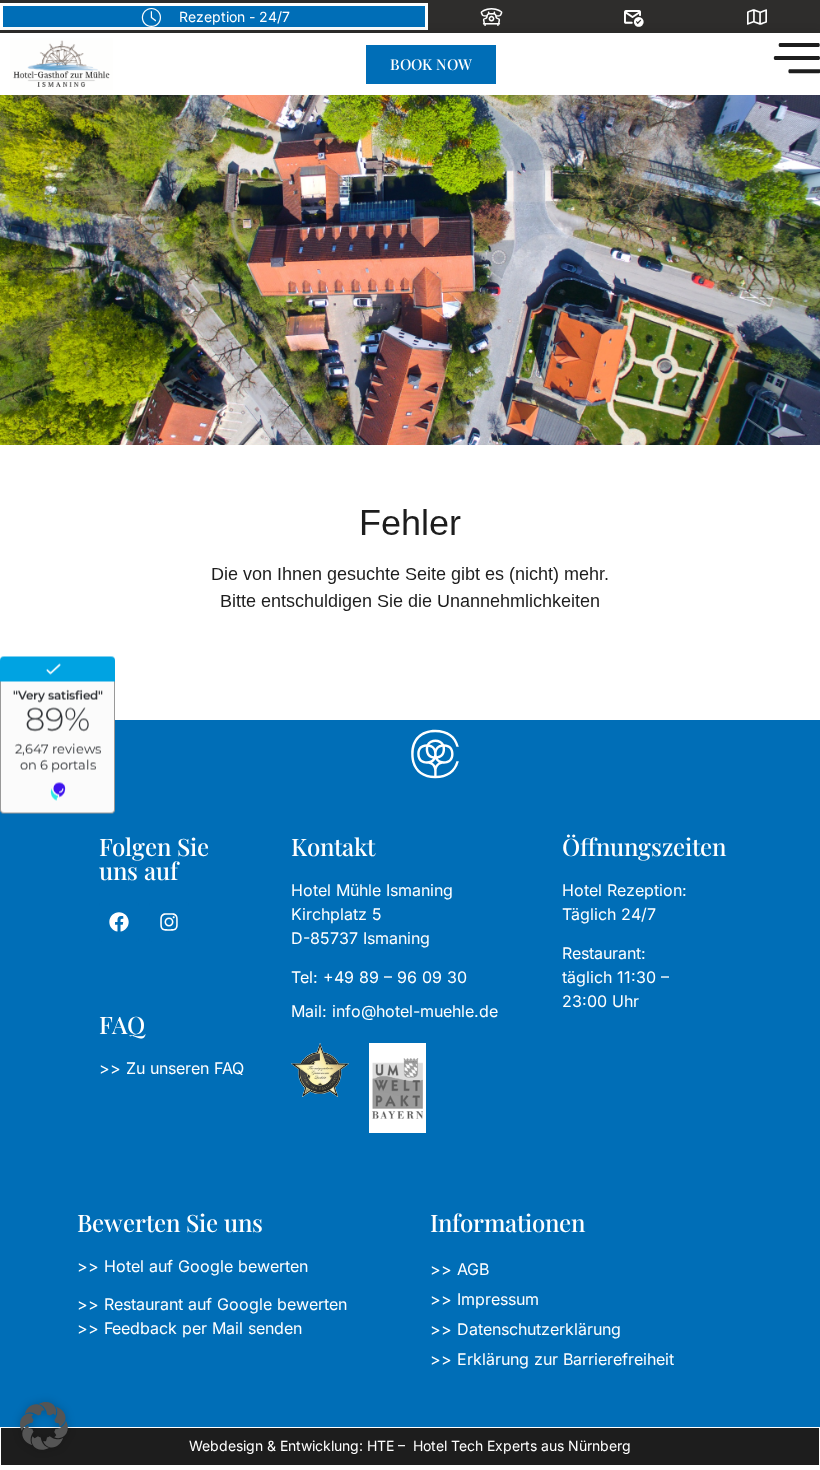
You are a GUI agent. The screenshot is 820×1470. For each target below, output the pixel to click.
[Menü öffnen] (795, 58)
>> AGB (459, 1269)
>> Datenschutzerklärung (525, 1329)
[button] (44, 1426)
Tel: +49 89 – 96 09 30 (379, 977)
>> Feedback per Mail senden (189, 1328)
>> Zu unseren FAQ (171, 1068)
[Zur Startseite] (61, 64)
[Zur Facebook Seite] (119, 922)
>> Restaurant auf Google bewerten (212, 1304)
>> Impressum (484, 1299)
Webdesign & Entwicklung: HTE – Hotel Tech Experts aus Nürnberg (410, 1445)
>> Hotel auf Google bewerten (192, 1266)
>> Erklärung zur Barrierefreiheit (552, 1359)
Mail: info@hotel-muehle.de (394, 1011)
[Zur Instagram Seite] (169, 922)
